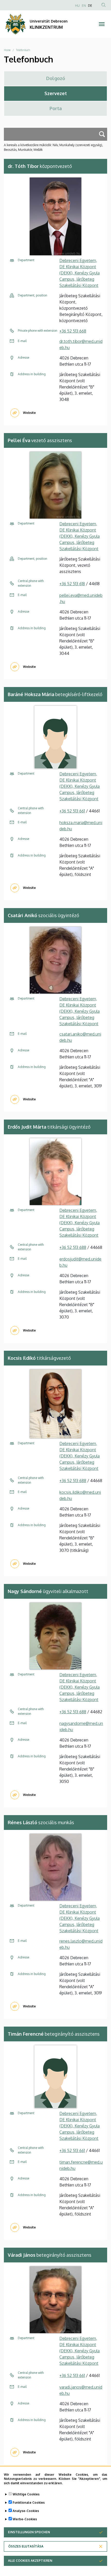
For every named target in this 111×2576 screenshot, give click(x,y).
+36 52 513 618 (72, 584)
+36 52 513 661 (72, 811)
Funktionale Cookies (29, 2503)
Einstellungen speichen (29, 2532)
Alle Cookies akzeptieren (30, 2561)
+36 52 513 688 (73, 1247)
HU (77, 6)
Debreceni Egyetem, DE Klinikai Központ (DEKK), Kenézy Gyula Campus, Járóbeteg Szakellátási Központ (80, 273)
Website (29, 413)
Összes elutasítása (26, 2546)
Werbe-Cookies (25, 2519)
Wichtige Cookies (26, 2494)
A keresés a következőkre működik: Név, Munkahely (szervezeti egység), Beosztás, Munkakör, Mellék (53, 147)
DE (90, 6)
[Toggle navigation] (102, 24)
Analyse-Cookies (26, 2511)
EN (84, 6)
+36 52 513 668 (73, 331)
